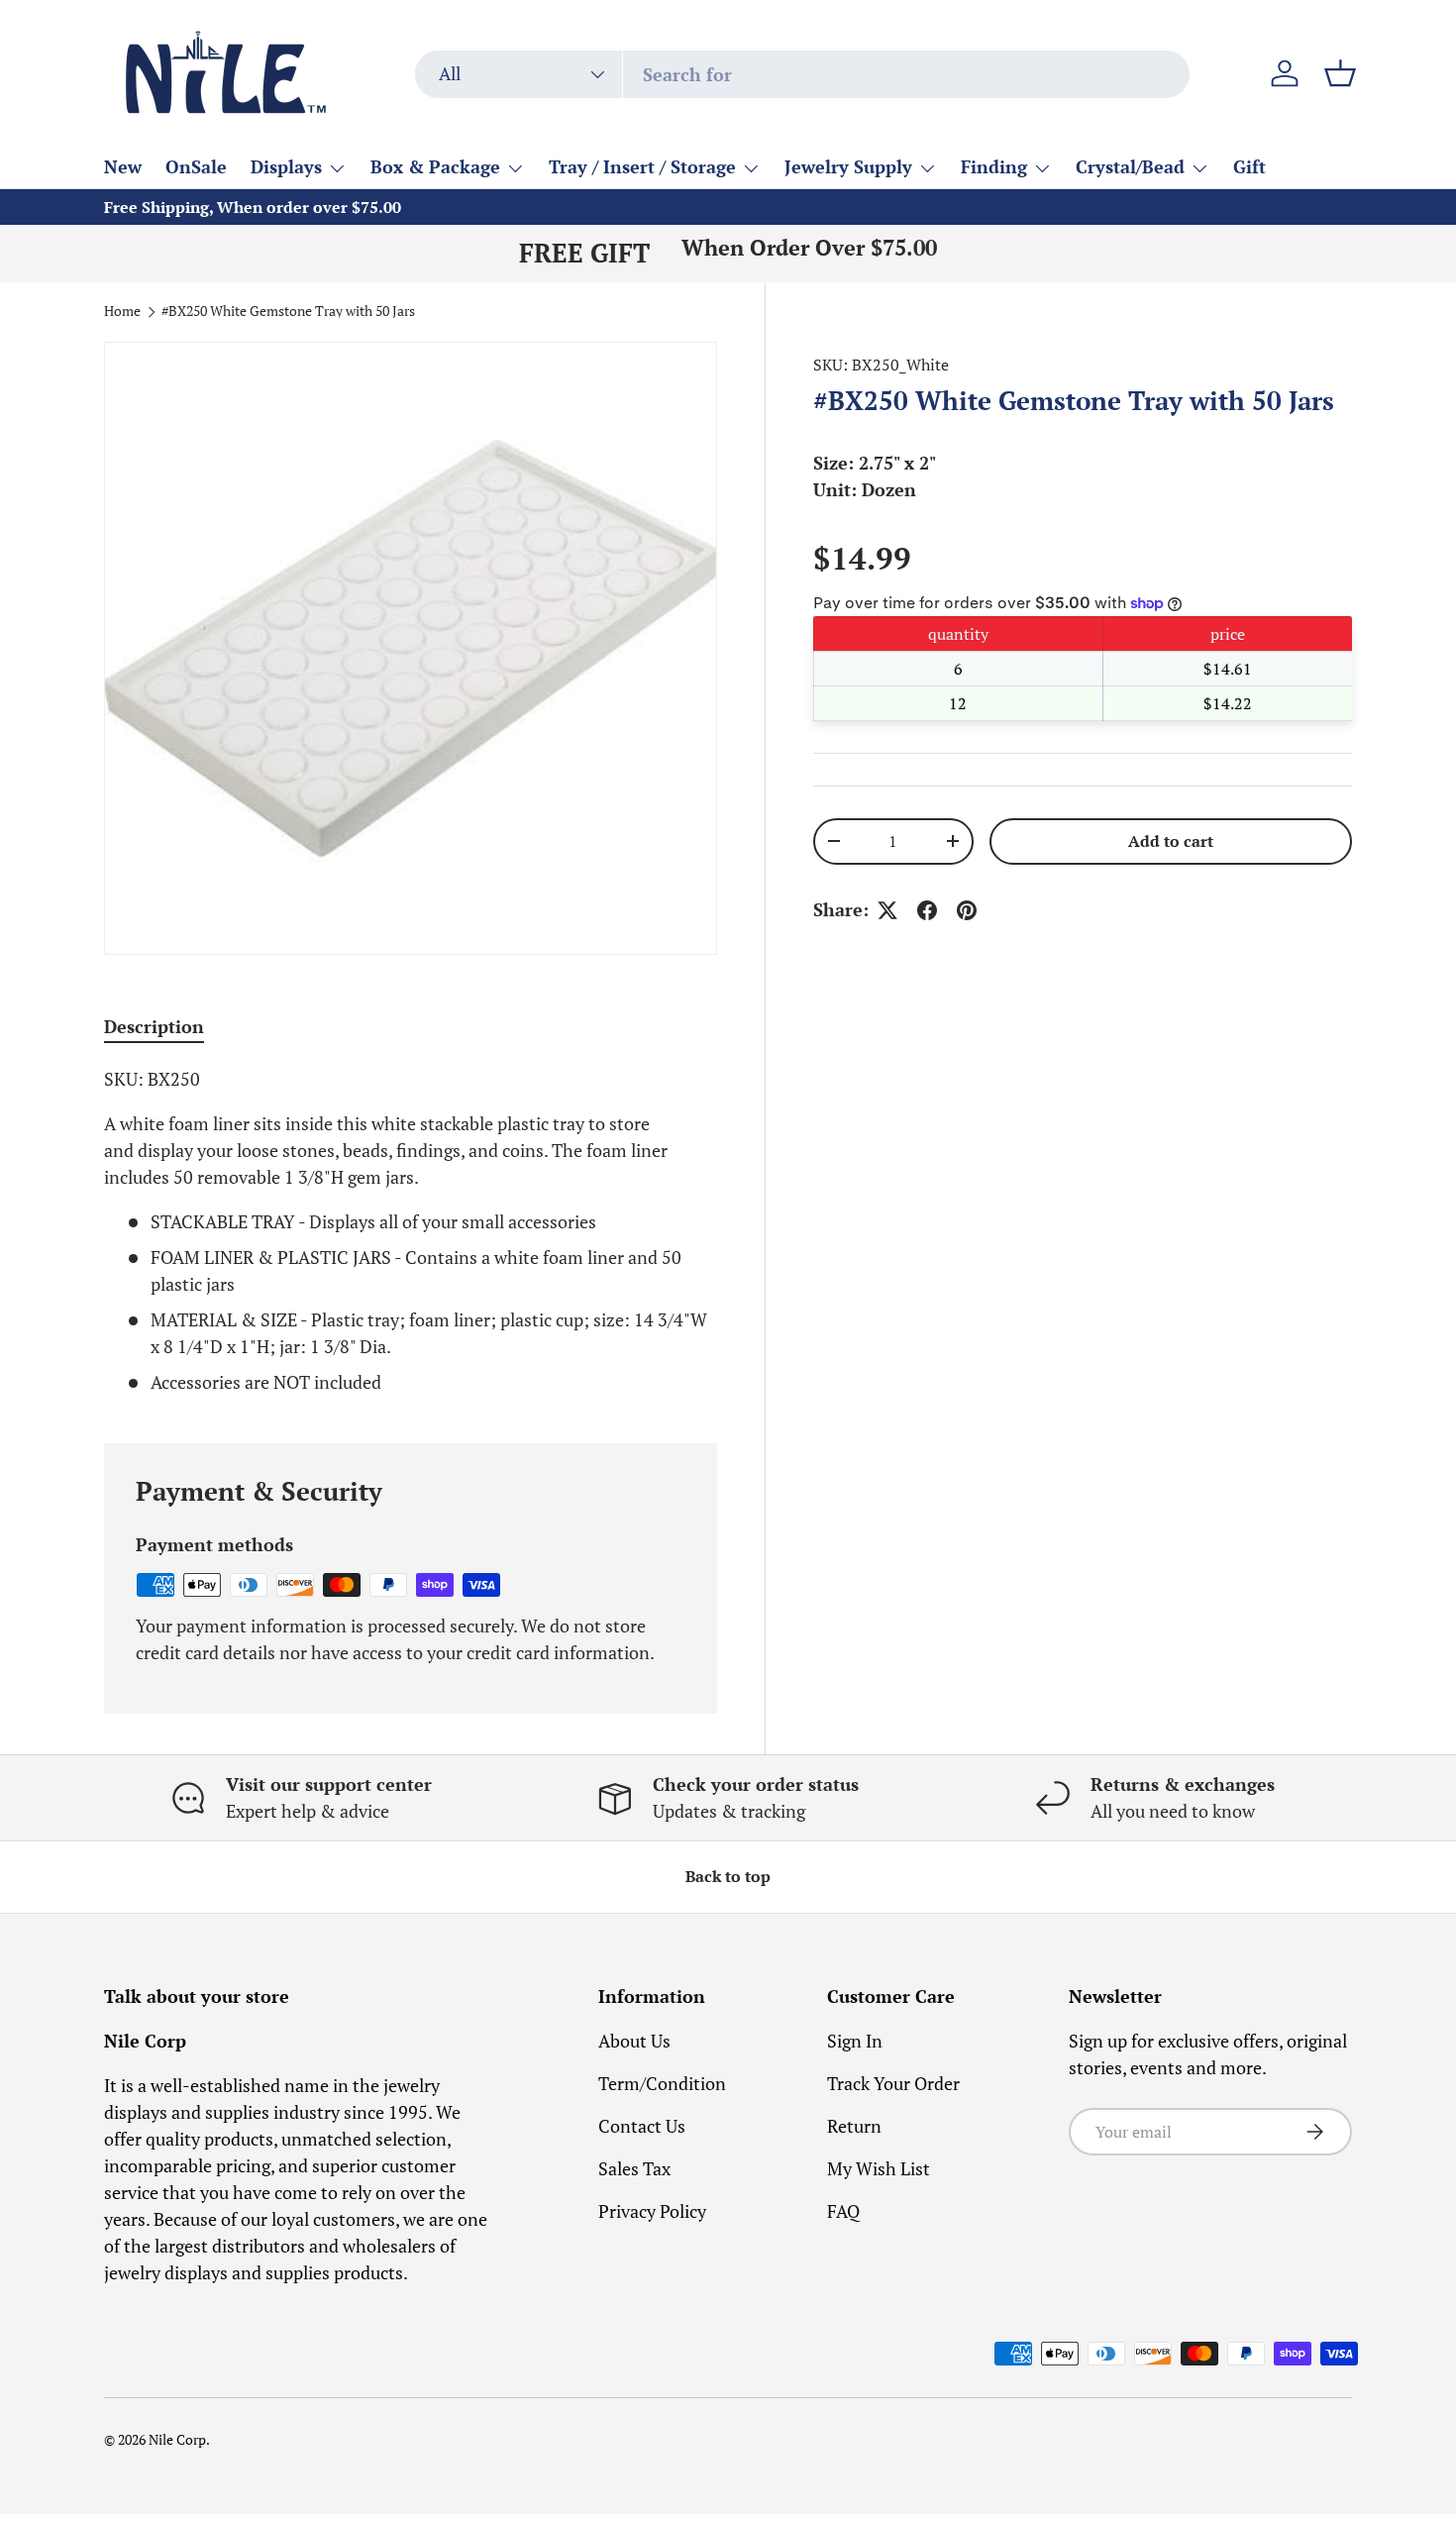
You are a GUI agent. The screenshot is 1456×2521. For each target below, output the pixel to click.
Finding (994, 166)
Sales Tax (634, 2168)
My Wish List (879, 2168)
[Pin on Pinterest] (967, 910)
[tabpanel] (411, 1231)
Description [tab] (154, 1026)
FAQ (843, 2211)
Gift (1249, 166)
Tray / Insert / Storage (642, 166)
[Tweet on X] (887, 910)
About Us (634, 2041)
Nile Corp (177, 2440)
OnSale (196, 166)
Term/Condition (662, 2083)
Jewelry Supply (848, 166)
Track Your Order (893, 2083)
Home (122, 312)
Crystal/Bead (1130, 166)
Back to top (728, 1877)
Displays (286, 166)
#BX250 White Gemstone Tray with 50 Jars (288, 312)
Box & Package (435, 166)
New (123, 166)
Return (854, 2126)
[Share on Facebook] (927, 910)
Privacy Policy (652, 2211)
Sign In (855, 2041)
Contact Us (642, 2126)
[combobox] (802, 74)
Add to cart (1171, 841)
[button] (1340, 73)
